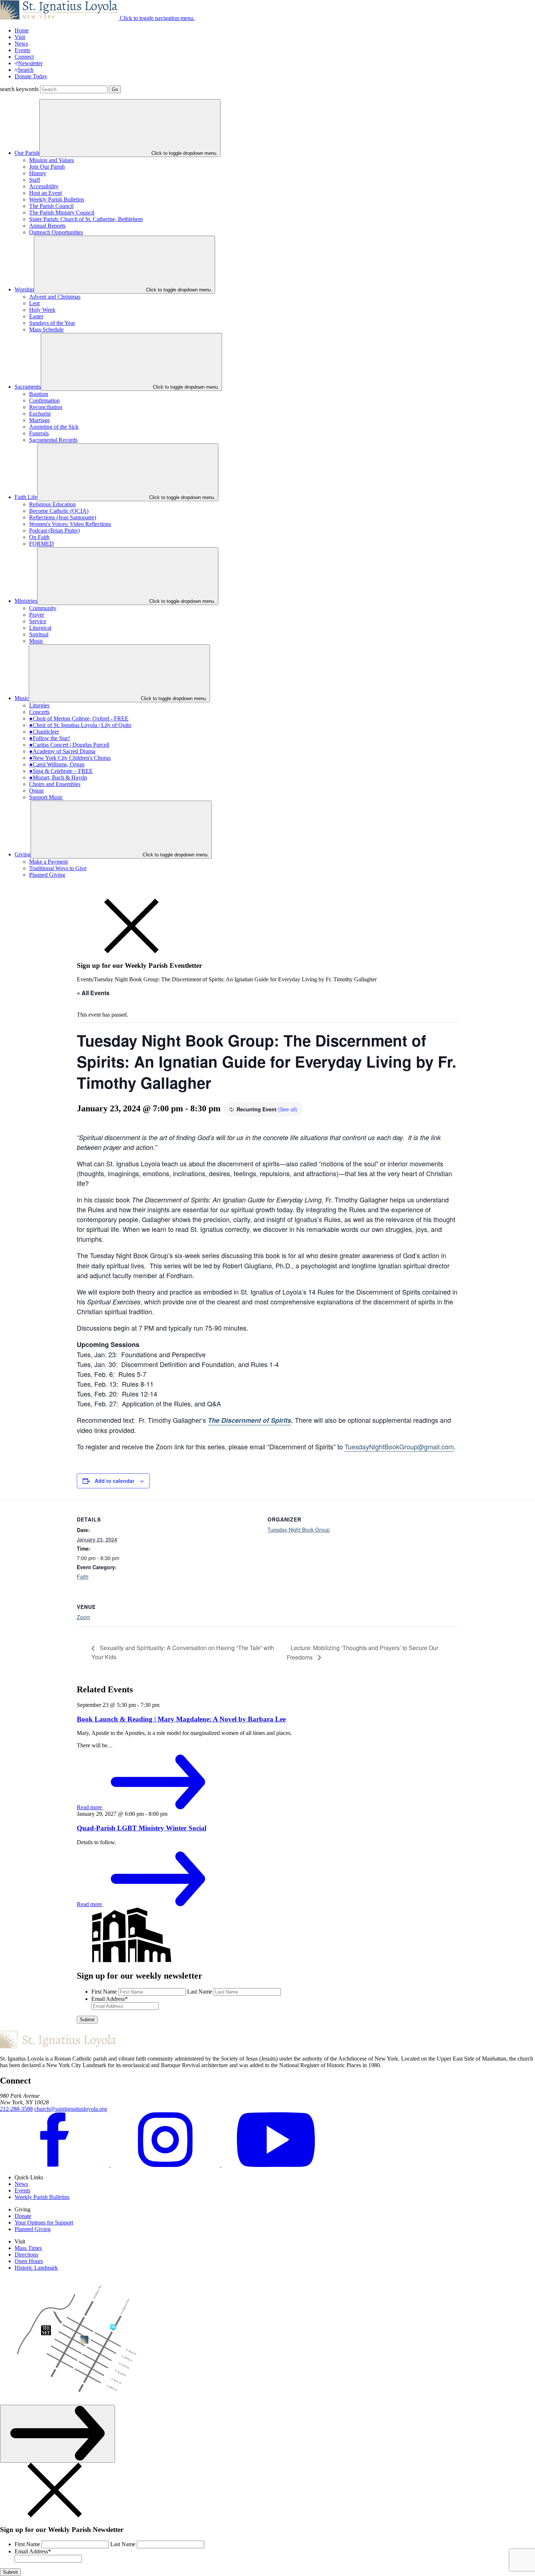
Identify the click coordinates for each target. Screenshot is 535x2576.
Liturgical (40, 628)
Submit (87, 2020)
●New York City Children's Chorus (70, 758)
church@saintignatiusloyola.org (71, 2109)
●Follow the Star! (49, 738)
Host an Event (45, 193)
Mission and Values (51, 160)
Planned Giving (47, 875)
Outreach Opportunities (56, 232)
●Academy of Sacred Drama (62, 751)
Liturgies (39, 705)
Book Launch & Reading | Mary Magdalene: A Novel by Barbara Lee (181, 1719)
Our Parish (27, 153)
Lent (34, 303)
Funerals (39, 433)
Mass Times (28, 2248)
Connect (24, 57)
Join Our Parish (47, 167)
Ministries (26, 601)
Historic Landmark (36, 2268)
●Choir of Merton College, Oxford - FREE (79, 718)
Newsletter (30, 63)
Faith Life (26, 497)
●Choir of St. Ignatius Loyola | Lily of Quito (80, 725)
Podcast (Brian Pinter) (54, 531)
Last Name (200, 1992)
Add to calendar (114, 1481)
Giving (23, 854)
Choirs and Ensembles (55, 784)
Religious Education (52, 504)
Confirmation (44, 400)
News (21, 44)
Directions (26, 2255)
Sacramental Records (53, 440)
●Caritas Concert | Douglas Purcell (69, 745)
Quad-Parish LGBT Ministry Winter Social (142, 1828)
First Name (104, 1992)
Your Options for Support (44, 2222)
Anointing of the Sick (54, 427)
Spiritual (39, 634)
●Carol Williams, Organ (57, 764)
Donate (23, 2216)
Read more (90, 1807)
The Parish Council (51, 206)
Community (43, 608)
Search (26, 70)
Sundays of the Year (52, 323)
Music (36, 641)
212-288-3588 (16, 2109)
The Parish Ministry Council (62, 213)
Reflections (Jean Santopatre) (63, 517)
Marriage (39, 420)
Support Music (46, 797)
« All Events (93, 993)
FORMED (41, 544)
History (38, 173)
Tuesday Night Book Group (299, 1529)
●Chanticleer (44, 732)
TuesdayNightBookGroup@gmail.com (399, 1446)
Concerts (39, 712)
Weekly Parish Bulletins (57, 199)
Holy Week (42, 310)
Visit (20, 37)
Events (22, 50)
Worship (24, 289)
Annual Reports (47, 226)
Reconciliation (46, 407)
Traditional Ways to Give (58, 868)
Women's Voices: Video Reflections (70, 524)
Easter (36, 316)
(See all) (288, 1109)
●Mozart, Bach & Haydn (58, 777)
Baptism (39, 394)
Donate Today (31, 76)
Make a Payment (48, 862)
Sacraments (28, 387)
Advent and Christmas (55, 297)
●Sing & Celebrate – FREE (61, 771)
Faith (83, 1576)
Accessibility (44, 186)
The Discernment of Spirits (249, 1420)
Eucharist (40, 414)
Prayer (37, 615)
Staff (35, 180)
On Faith (39, 537)
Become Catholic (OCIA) (59, 511)
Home (22, 30)
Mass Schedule (46, 329)
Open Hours (29, 2261)
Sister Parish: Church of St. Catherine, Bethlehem (86, 219)
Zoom (84, 1617)
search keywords (19, 89)
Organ (36, 791)
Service (38, 621)
